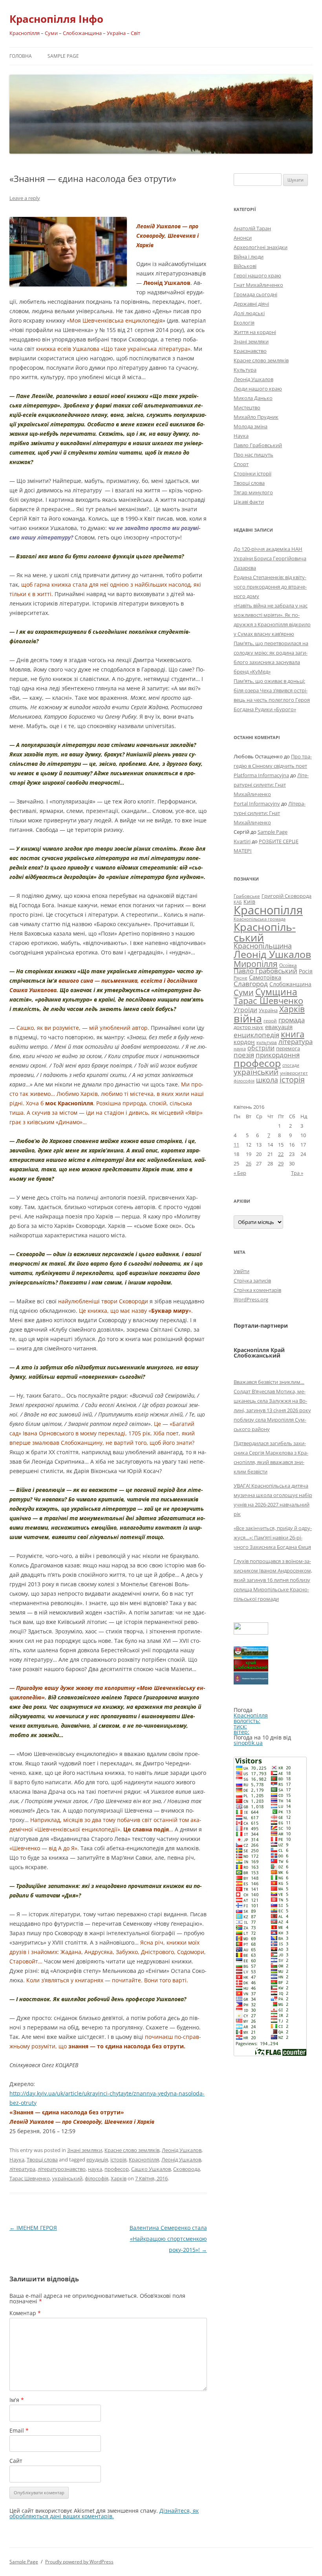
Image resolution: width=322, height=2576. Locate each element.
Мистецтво (247, 407)
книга (293, 1034)
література (22, 2169)
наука (95, 2169)
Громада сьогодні (255, 294)
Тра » (297, 1173)
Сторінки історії (252, 473)
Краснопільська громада (260, 919)
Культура (245, 370)
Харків (119, 2178)
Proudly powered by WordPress (79, 2562)
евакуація (279, 1027)
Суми (244, 992)
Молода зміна (251, 426)
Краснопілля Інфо (56, 19)
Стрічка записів (252, 1281)
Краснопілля (144, 2160)
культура (267, 1042)
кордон (244, 1042)
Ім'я (17, 2400)
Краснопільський (265, 932)
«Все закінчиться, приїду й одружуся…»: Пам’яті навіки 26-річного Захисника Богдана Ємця (273, 1538)
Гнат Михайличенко (258, 285)
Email (19, 2430)
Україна (268, 1010)
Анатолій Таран (252, 228)
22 (281, 1154)
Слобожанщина (290, 984)
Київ (249, 902)
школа (267, 1080)
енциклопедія (256, 1035)
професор (117, 2169)
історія (118, 2160)
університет (294, 1073)
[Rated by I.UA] (251, 1632)
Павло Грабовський (258, 445)
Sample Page (63, 56)
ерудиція (97, 2160)
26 (249, 1163)
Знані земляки (85, 2150)
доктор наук (249, 1027)
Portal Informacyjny (257, 804)
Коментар (25, 2313)
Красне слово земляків (132, 2150)
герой (270, 1021)
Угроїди (245, 1010)
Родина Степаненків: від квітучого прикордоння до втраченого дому (270, 587)
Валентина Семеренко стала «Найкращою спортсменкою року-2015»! (168, 2239)
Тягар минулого (253, 492)
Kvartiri (242, 841)
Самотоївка (265, 977)
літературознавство (62, 2169)
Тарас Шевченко (30, 2178)
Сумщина (276, 992)
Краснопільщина (263, 946)
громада (292, 1020)
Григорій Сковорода (286, 896)
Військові (245, 266)
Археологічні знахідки (261, 247)
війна (248, 1018)
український (67, 2178)
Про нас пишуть (253, 455)
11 (236, 1145)
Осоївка (288, 965)
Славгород (251, 983)
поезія (244, 1055)
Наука (17, 2160)
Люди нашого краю (258, 389)
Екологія (244, 323)
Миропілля (256, 964)
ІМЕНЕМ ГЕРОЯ (33, 2228)
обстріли (261, 1048)
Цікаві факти (249, 502)
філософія (97, 2178)
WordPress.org (251, 1299)
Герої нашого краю (257, 275)
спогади (291, 1065)
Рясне (241, 978)
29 (281, 1163)
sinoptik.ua (248, 1743)
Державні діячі (251, 304)
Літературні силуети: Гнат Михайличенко (271, 785)
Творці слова (42, 2160)
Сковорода (187, 2169)
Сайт (16, 2461)
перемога (288, 1048)
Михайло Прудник (256, 417)
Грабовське (247, 896)
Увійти (241, 1271)
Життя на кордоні (255, 332)
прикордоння (278, 1055)
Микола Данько (253, 398)
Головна (21, 56)
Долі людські (249, 313)
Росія (306, 971)
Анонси (243, 238)
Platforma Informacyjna (261, 775)
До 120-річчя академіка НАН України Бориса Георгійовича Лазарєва (270, 558)
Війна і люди (249, 257)
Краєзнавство (250, 351)
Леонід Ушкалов (182, 2150)
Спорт (241, 464)
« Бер (240, 1173)
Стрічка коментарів (257, 1290)
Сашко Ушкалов (151, 2169)
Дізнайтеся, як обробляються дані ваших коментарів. (104, 2513)
